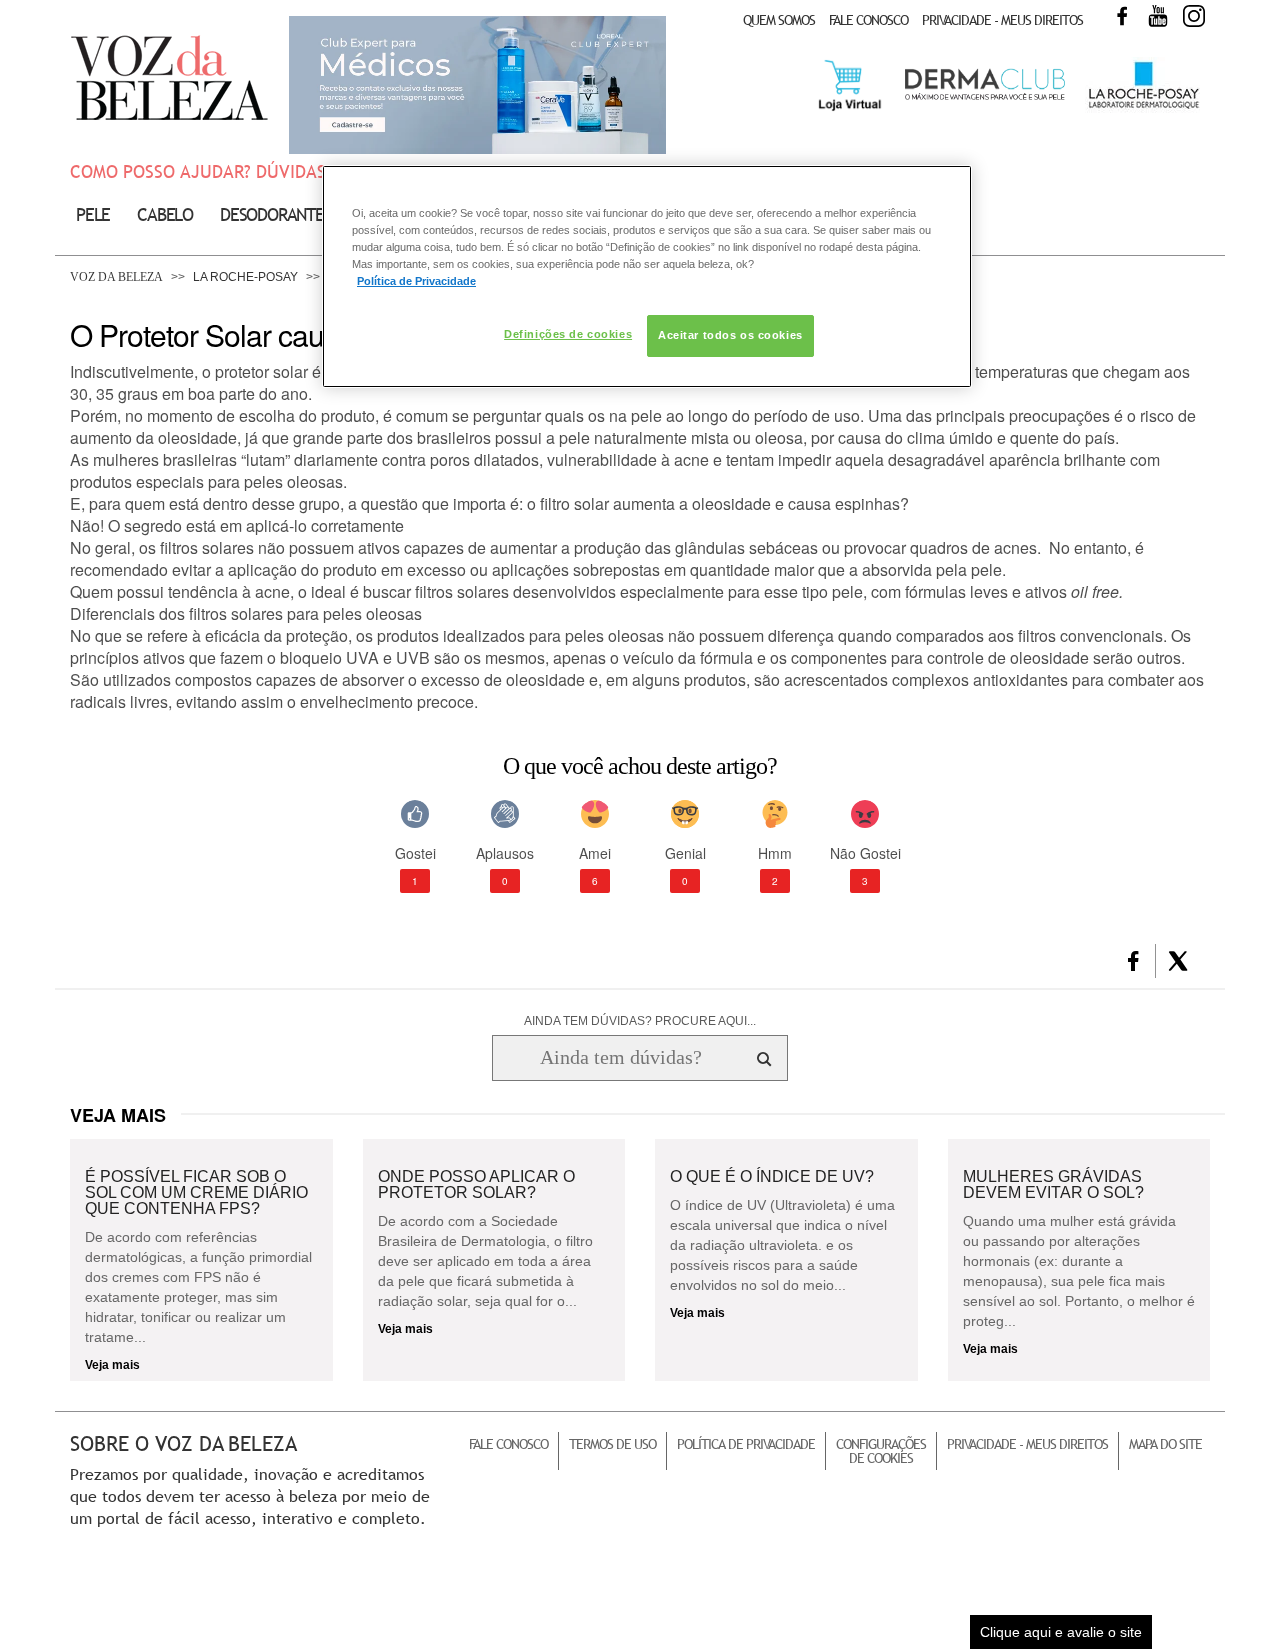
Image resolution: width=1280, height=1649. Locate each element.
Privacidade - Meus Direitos (1002, 20)
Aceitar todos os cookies (730, 335)
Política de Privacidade (746, 1444)
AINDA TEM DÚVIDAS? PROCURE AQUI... (640, 1021)
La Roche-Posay (245, 277)
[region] (647, 276)
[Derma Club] (985, 98)
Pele (93, 214)
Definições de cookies (568, 334)
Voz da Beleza (116, 277)
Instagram (1194, 16)
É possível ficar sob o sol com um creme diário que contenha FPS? (196, 1193)
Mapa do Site (1165, 1444)
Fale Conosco (868, 20)
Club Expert (477, 85)
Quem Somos (779, 20)
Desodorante (272, 214)
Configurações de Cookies (881, 1451)
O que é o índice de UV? (772, 1177)
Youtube (1158, 16)
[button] (1133, 961)
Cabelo (165, 214)
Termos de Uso (612, 1444)
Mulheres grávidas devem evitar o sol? (1053, 1185)
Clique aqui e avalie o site (1061, 1632)
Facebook (1122, 16)
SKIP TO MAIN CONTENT (139, 6)
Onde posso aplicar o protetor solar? (476, 1185)
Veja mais (112, 1365)
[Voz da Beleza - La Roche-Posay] (1142, 109)
